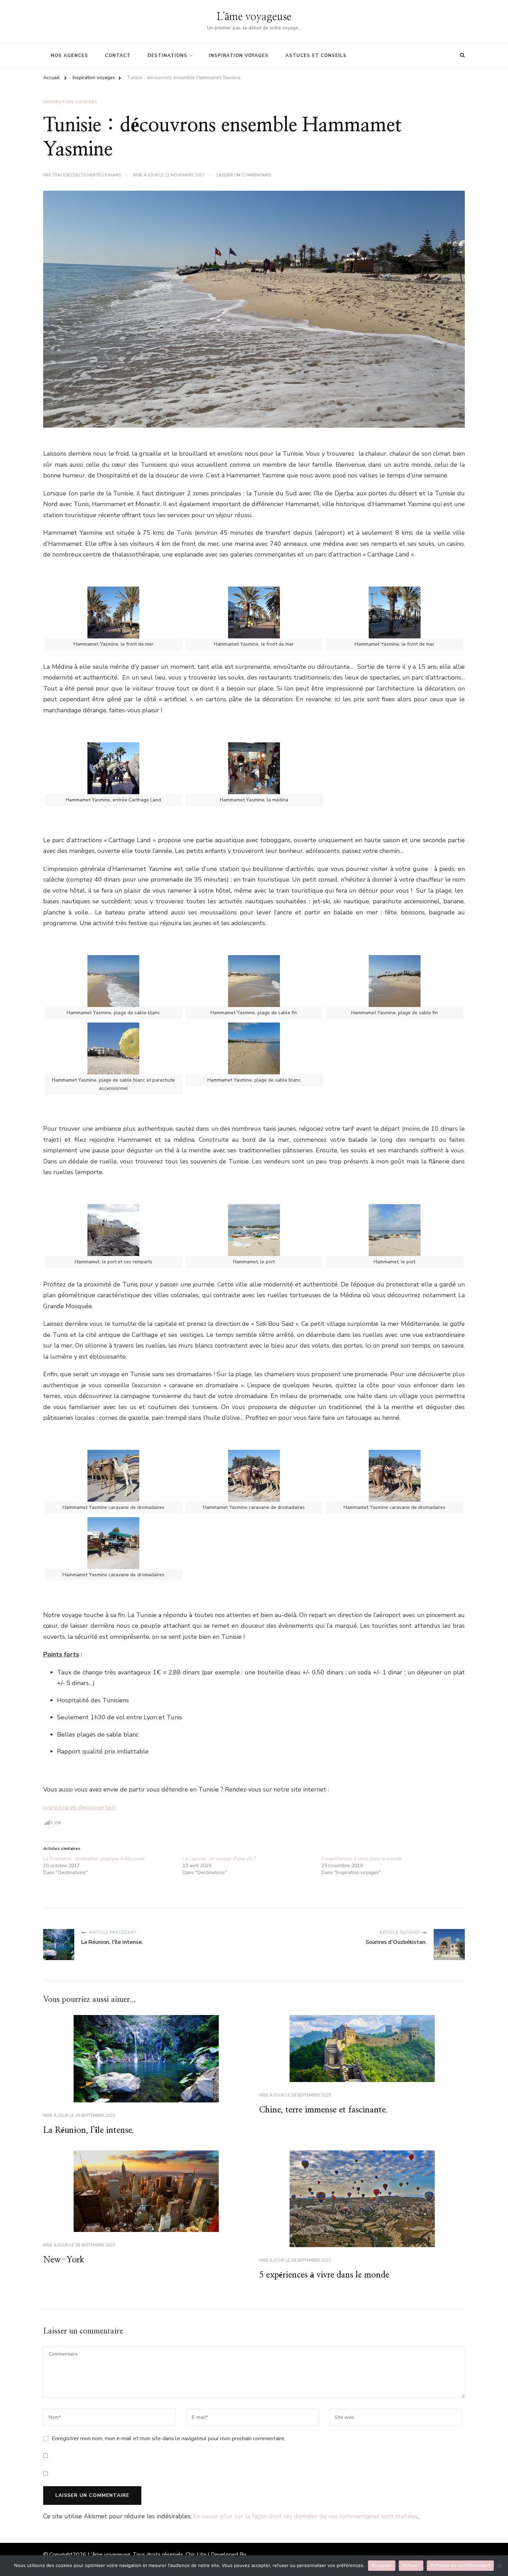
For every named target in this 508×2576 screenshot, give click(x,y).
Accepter (382, 2565)
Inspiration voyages (239, 56)
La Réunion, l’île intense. (89, 2130)
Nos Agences (69, 56)
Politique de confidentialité (460, 2565)
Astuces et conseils (316, 56)
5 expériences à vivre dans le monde (362, 1859)
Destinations (167, 56)
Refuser (411, 2565)
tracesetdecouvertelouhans (87, 175)
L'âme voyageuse (254, 17)
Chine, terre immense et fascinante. (323, 2110)
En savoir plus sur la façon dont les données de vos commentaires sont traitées (305, 2516)
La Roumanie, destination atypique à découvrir (94, 1859)
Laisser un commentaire (244, 175)
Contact (118, 56)
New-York (64, 2260)
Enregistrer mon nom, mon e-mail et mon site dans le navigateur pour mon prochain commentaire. (169, 2439)
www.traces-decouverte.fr (80, 1807)
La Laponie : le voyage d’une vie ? (219, 1859)
